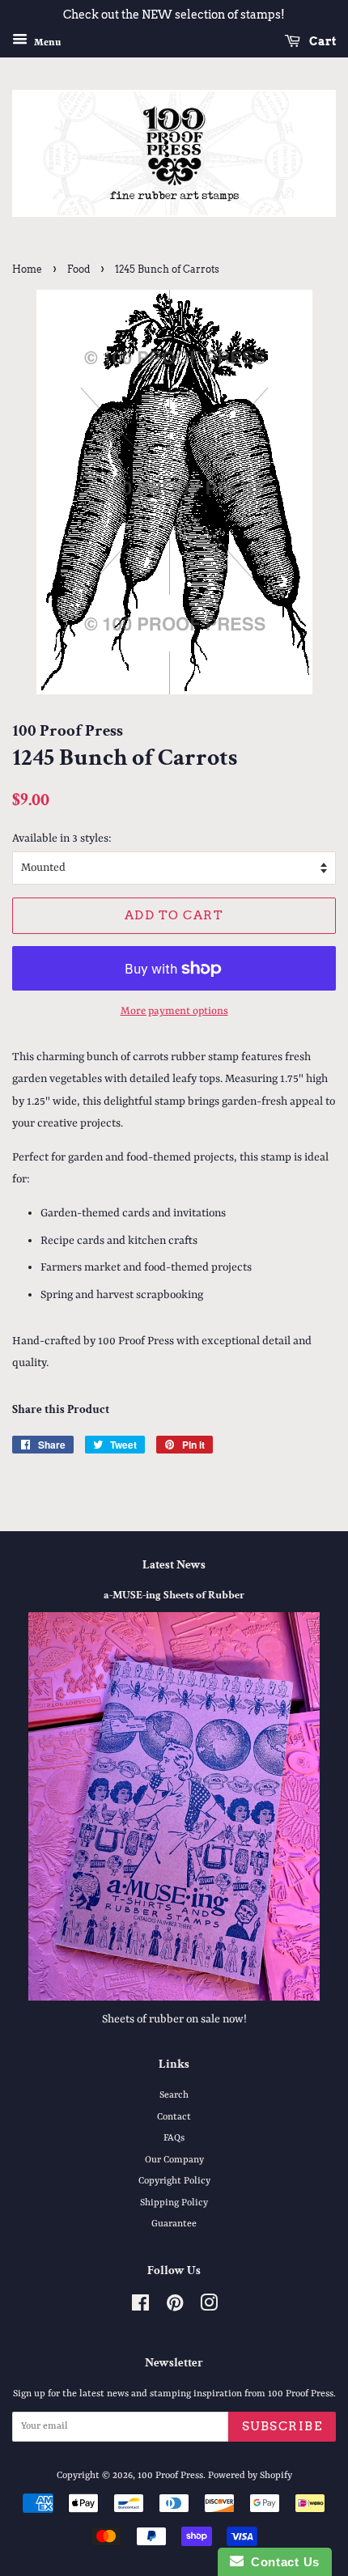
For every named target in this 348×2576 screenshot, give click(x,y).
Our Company (174, 2160)
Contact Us (282, 2562)
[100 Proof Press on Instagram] (209, 2307)
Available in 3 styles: (62, 838)
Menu (46, 42)
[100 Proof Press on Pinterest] (175, 2307)
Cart (321, 41)
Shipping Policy (174, 2203)
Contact (174, 2117)
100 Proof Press (170, 2476)
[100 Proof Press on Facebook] (140, 2307)
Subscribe (282, 2426)
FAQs (174, 2138)
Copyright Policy (174, 2181)
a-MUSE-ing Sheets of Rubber (174, 1595)
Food (79, 269)
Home (27, 269)
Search (174, 2095)
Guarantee (174, 2224)
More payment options (174, 1011)
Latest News (174, 1565)
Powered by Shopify (250, 2476)
